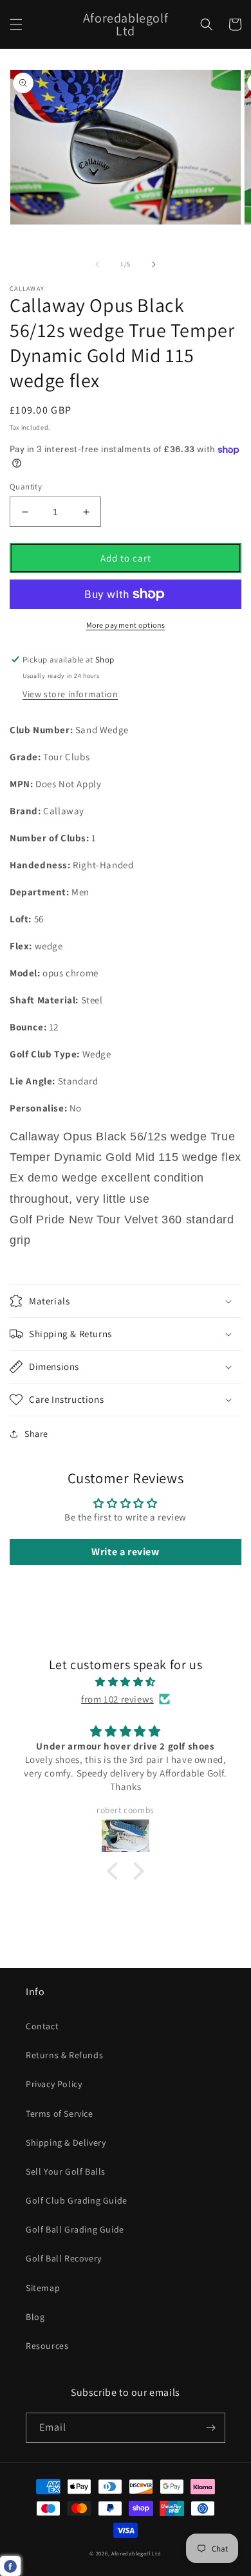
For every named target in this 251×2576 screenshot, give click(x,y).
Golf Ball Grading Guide (75, 2229)
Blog (35, 2317)
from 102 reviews (117, 1699)
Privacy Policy (54, 2084)
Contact (42, 2026)
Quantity (26, 487)
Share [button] (36, 1434)
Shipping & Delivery (66, 2142)
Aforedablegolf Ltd (136, 2553)
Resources (47, 2346)
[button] (16, 24)
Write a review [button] (125, 1552)
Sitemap (43, 2288)
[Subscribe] (210, 2428)
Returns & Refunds (64, 2055)
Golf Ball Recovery (64, 2258)
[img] (126, 1682)
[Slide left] (97, 264)
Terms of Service (60, 2114)
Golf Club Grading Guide (77, 2200)
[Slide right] (154, 264)
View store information (70, 694)
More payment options (126, 625)
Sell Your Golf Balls (66, 2171)
